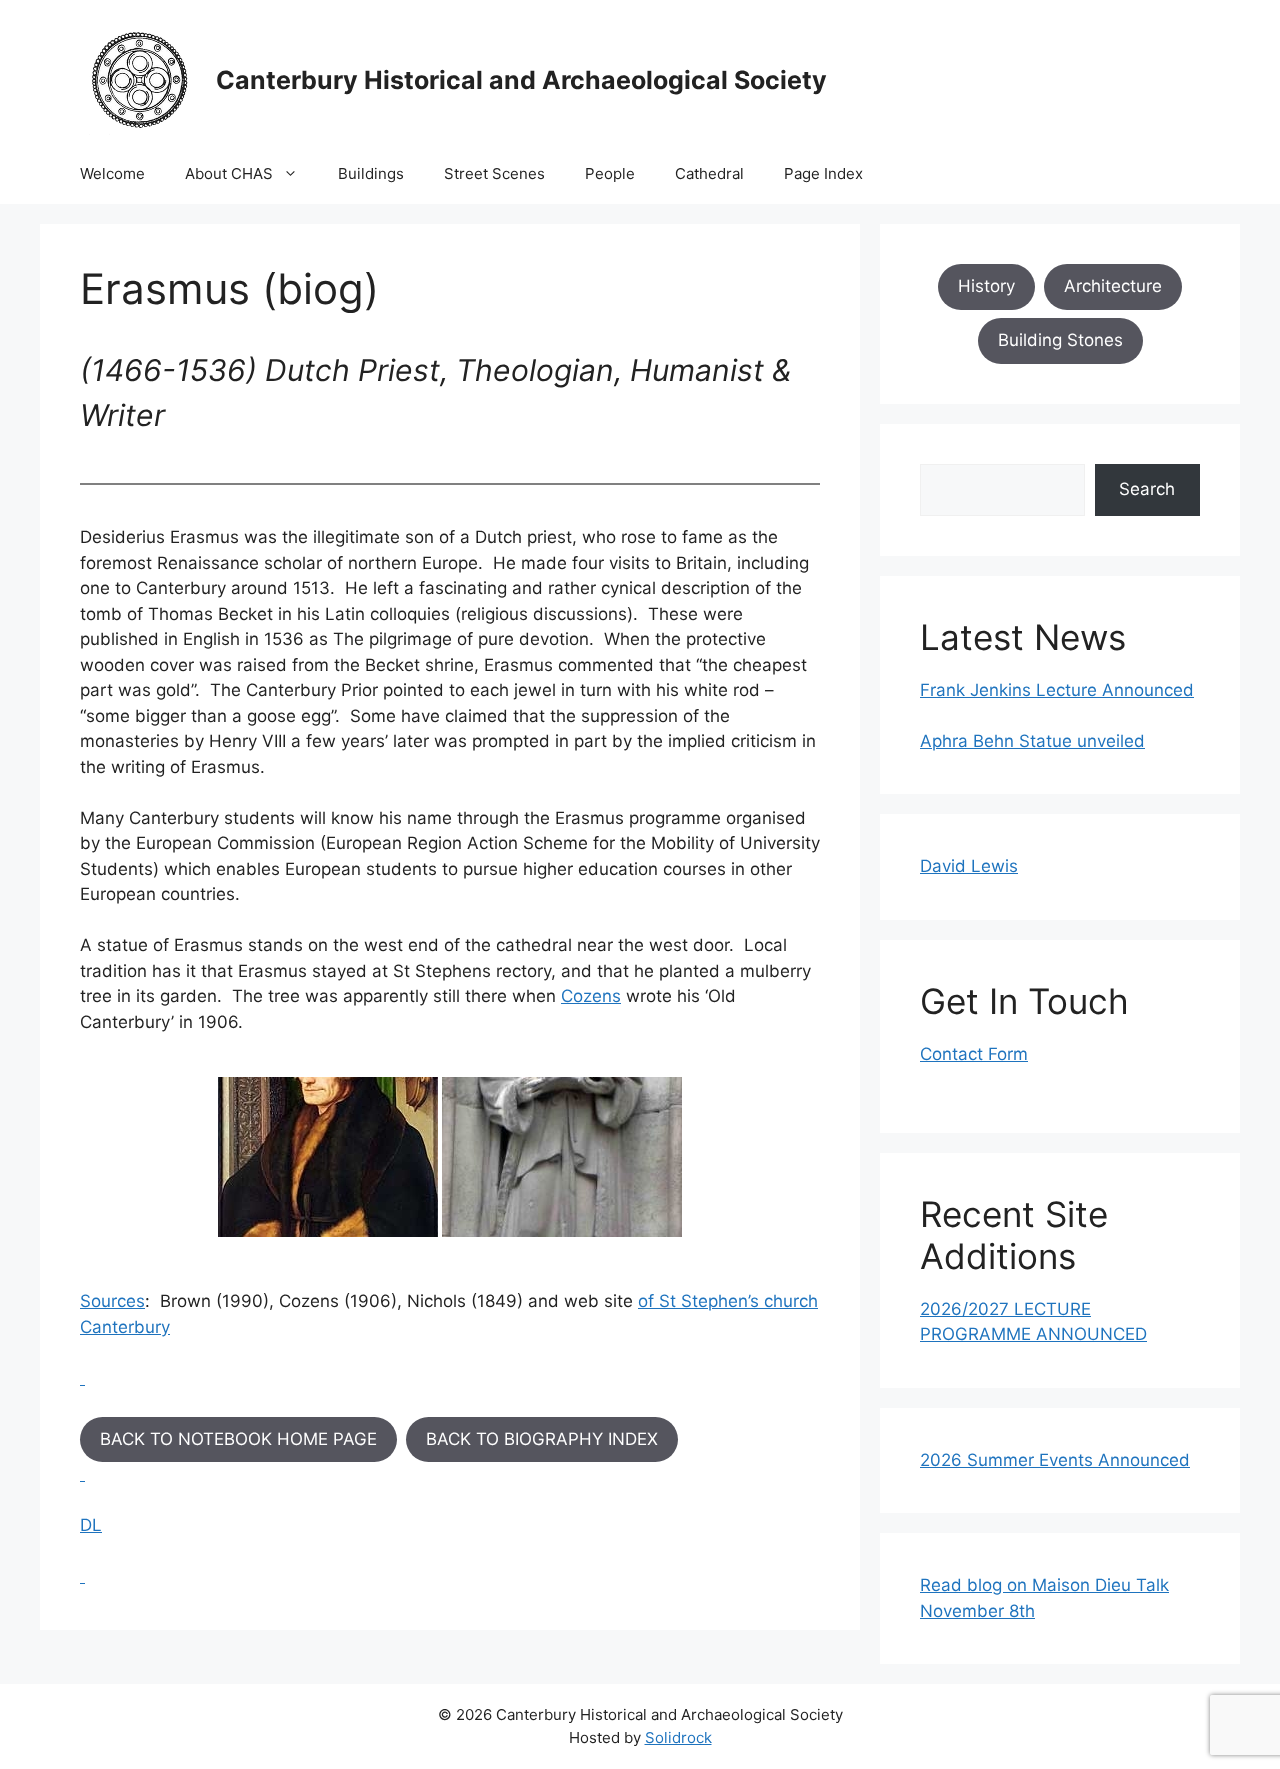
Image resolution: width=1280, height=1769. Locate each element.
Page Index (823, 173)
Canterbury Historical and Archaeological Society (521, 80)
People (610, 173)
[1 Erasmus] (328, 1157)
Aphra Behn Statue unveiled (1032, 741)
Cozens (591, 996)
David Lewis (969, 866)
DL (91, 1525)
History (986, 286)
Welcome (112, 173)
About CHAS (229, 173)
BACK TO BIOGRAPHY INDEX (542, 1439)
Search (1147, 489)
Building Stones (1060, 340)
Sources (112, 1301)
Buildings (371, 173)
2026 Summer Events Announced (1055, 1460)
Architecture (1113, 286)
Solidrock (678, 1737)
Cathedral (709, 173)
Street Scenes (494, 173)
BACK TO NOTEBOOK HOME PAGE (238, 1439)
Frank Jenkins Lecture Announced (1057, 690)
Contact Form (974, 1054)
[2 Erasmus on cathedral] (562, 1157)
